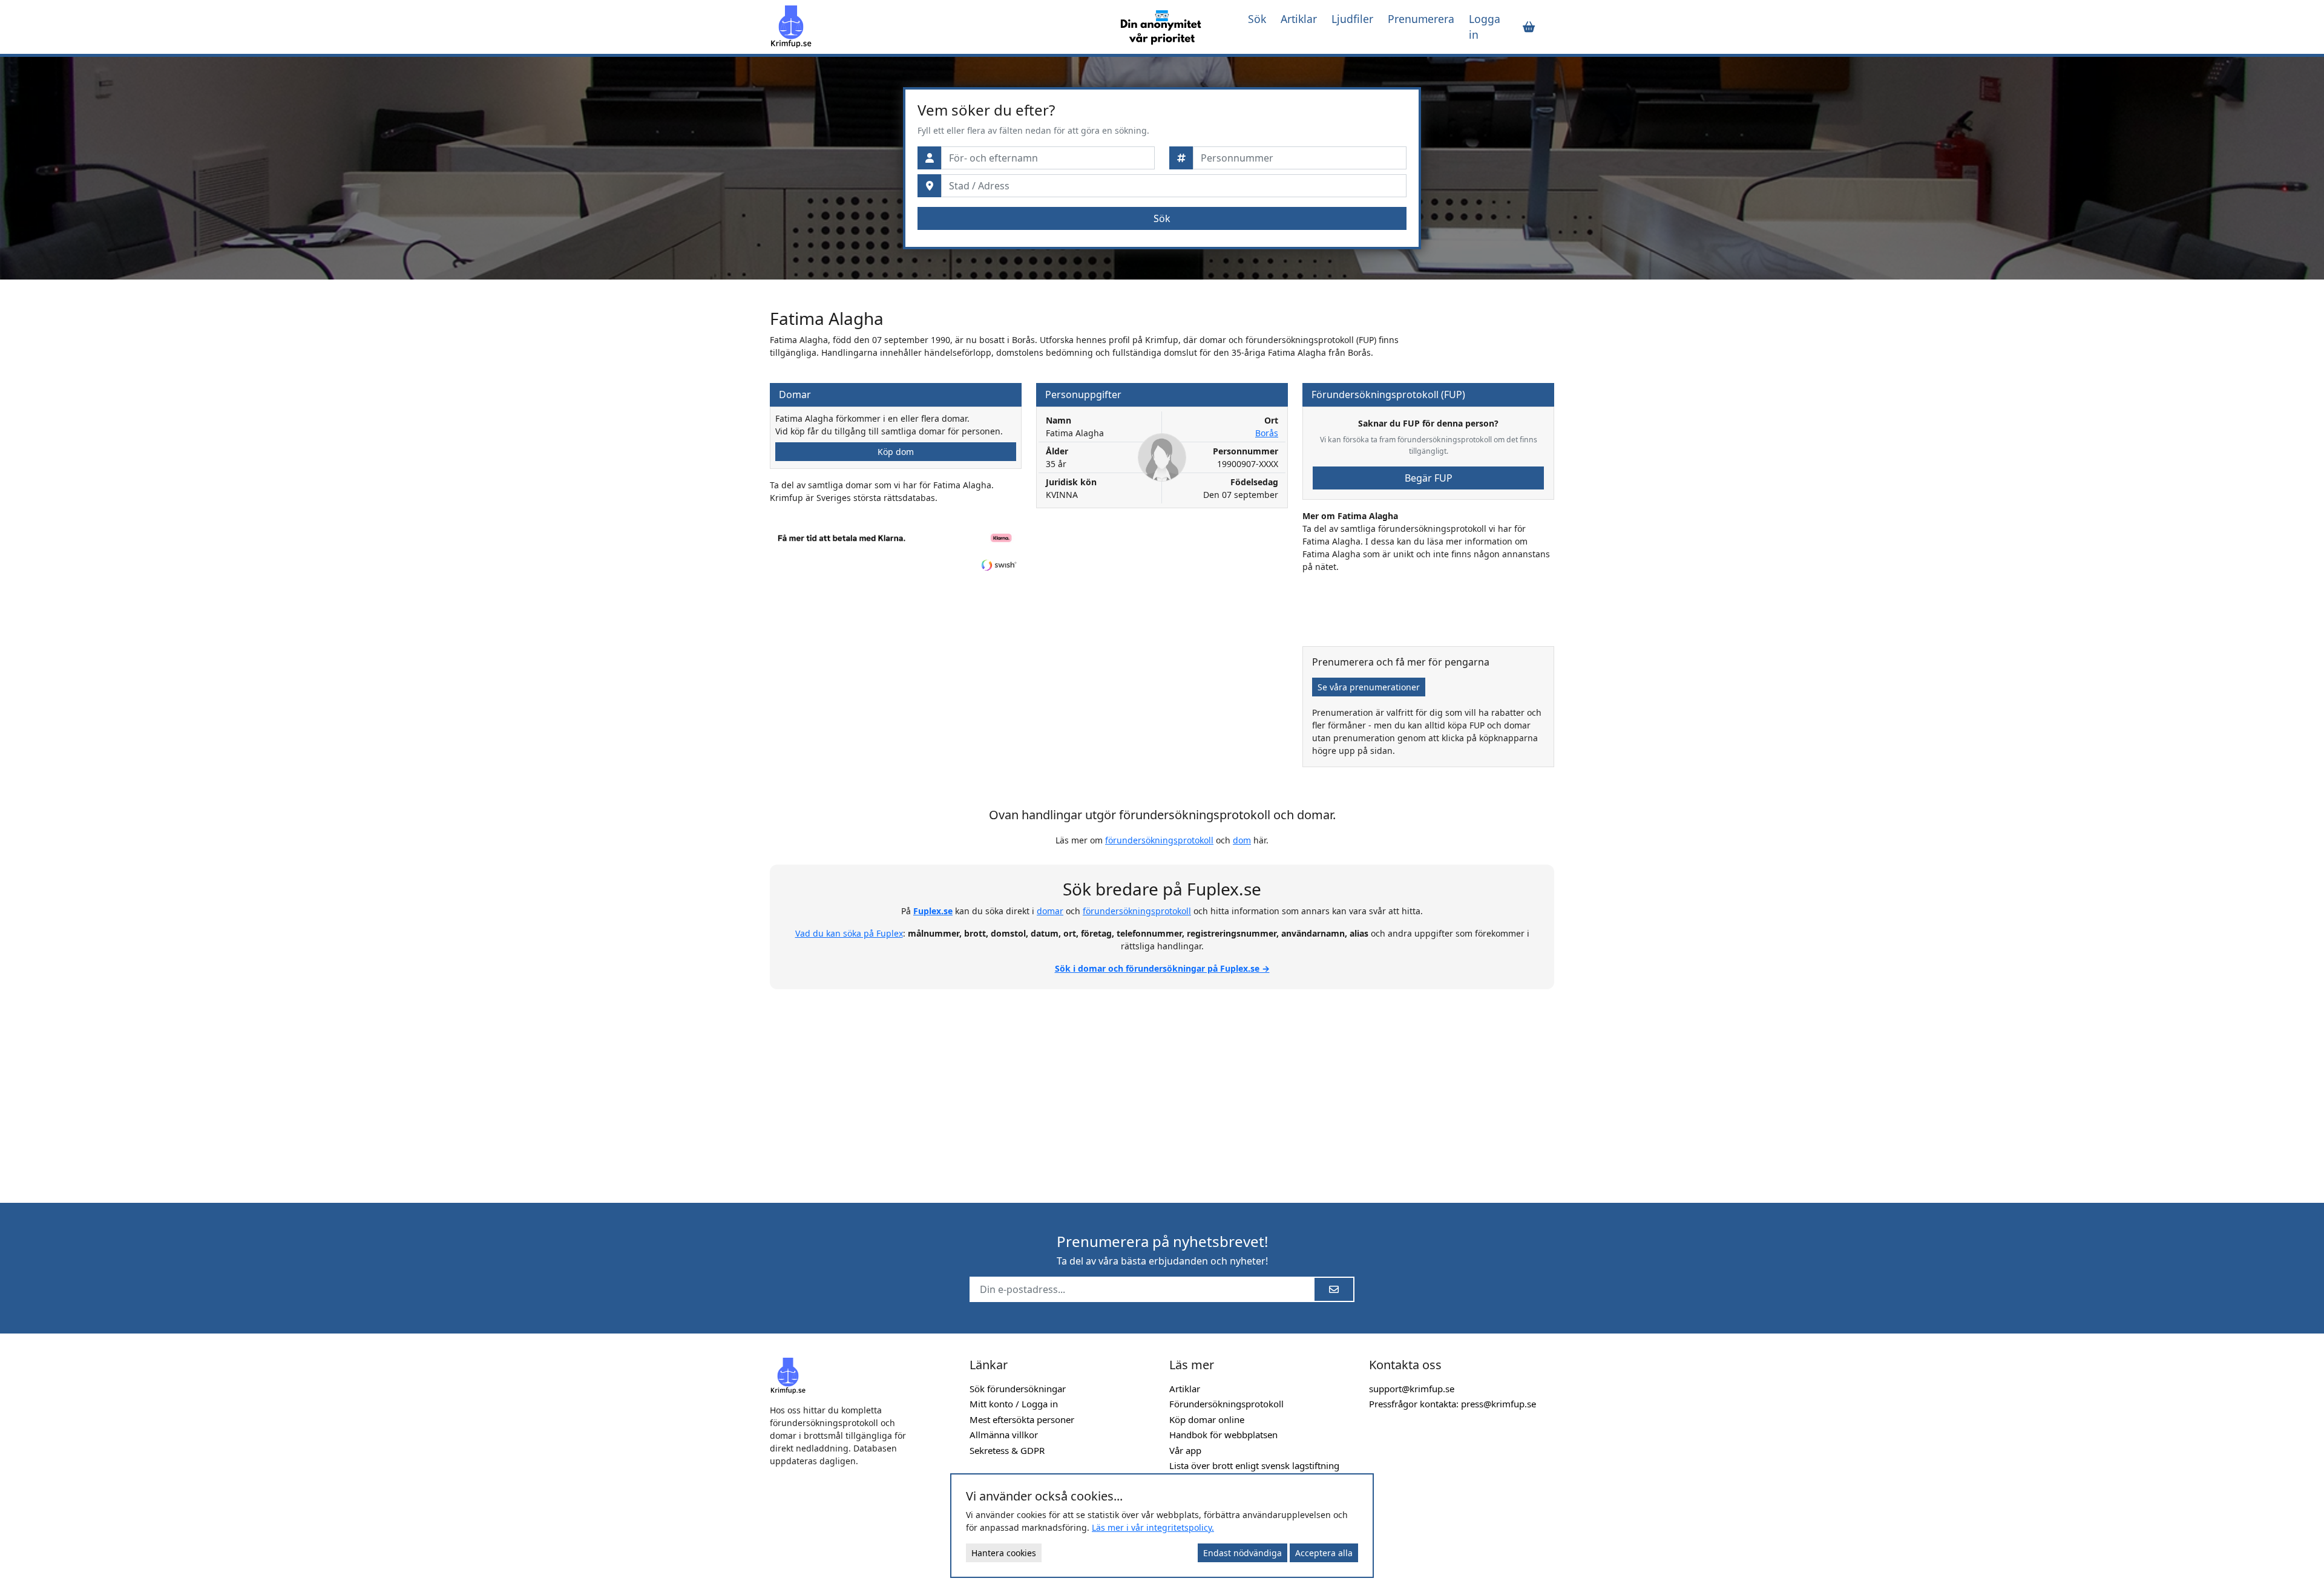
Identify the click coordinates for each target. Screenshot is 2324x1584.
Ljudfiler (1352, 19)
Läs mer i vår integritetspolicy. (1153, 1527)
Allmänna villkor (1004, 1435)
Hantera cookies (1004, 1553)
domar (1050, 911)
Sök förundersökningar (1018, 1389)
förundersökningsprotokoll (1159, 840)
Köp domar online (1207, 1419)
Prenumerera (1421, 19)
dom (1242, 840)
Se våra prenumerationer (1369, 687)
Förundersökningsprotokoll (1226, 1404)
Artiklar (1299, 19)
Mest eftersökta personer (1022, 1419)
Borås (1267, 433)
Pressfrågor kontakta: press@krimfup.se (1452, 1404)
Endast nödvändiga (1242, 1553)
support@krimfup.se (1412, 1389)
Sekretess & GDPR (1007, 1450)
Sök (1257, 19)
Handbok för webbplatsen (1223, 1435)
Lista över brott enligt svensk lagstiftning (1254, 1465)
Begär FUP (1429, 478)
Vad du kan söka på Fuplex (849, 933)
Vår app (1185, 1450)
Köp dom (896, 452)
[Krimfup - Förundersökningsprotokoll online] (933, 27)
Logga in (1485, 27)
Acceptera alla (1324, 1553)
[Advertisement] (1162, 1089)
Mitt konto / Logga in (1014, 1404)
